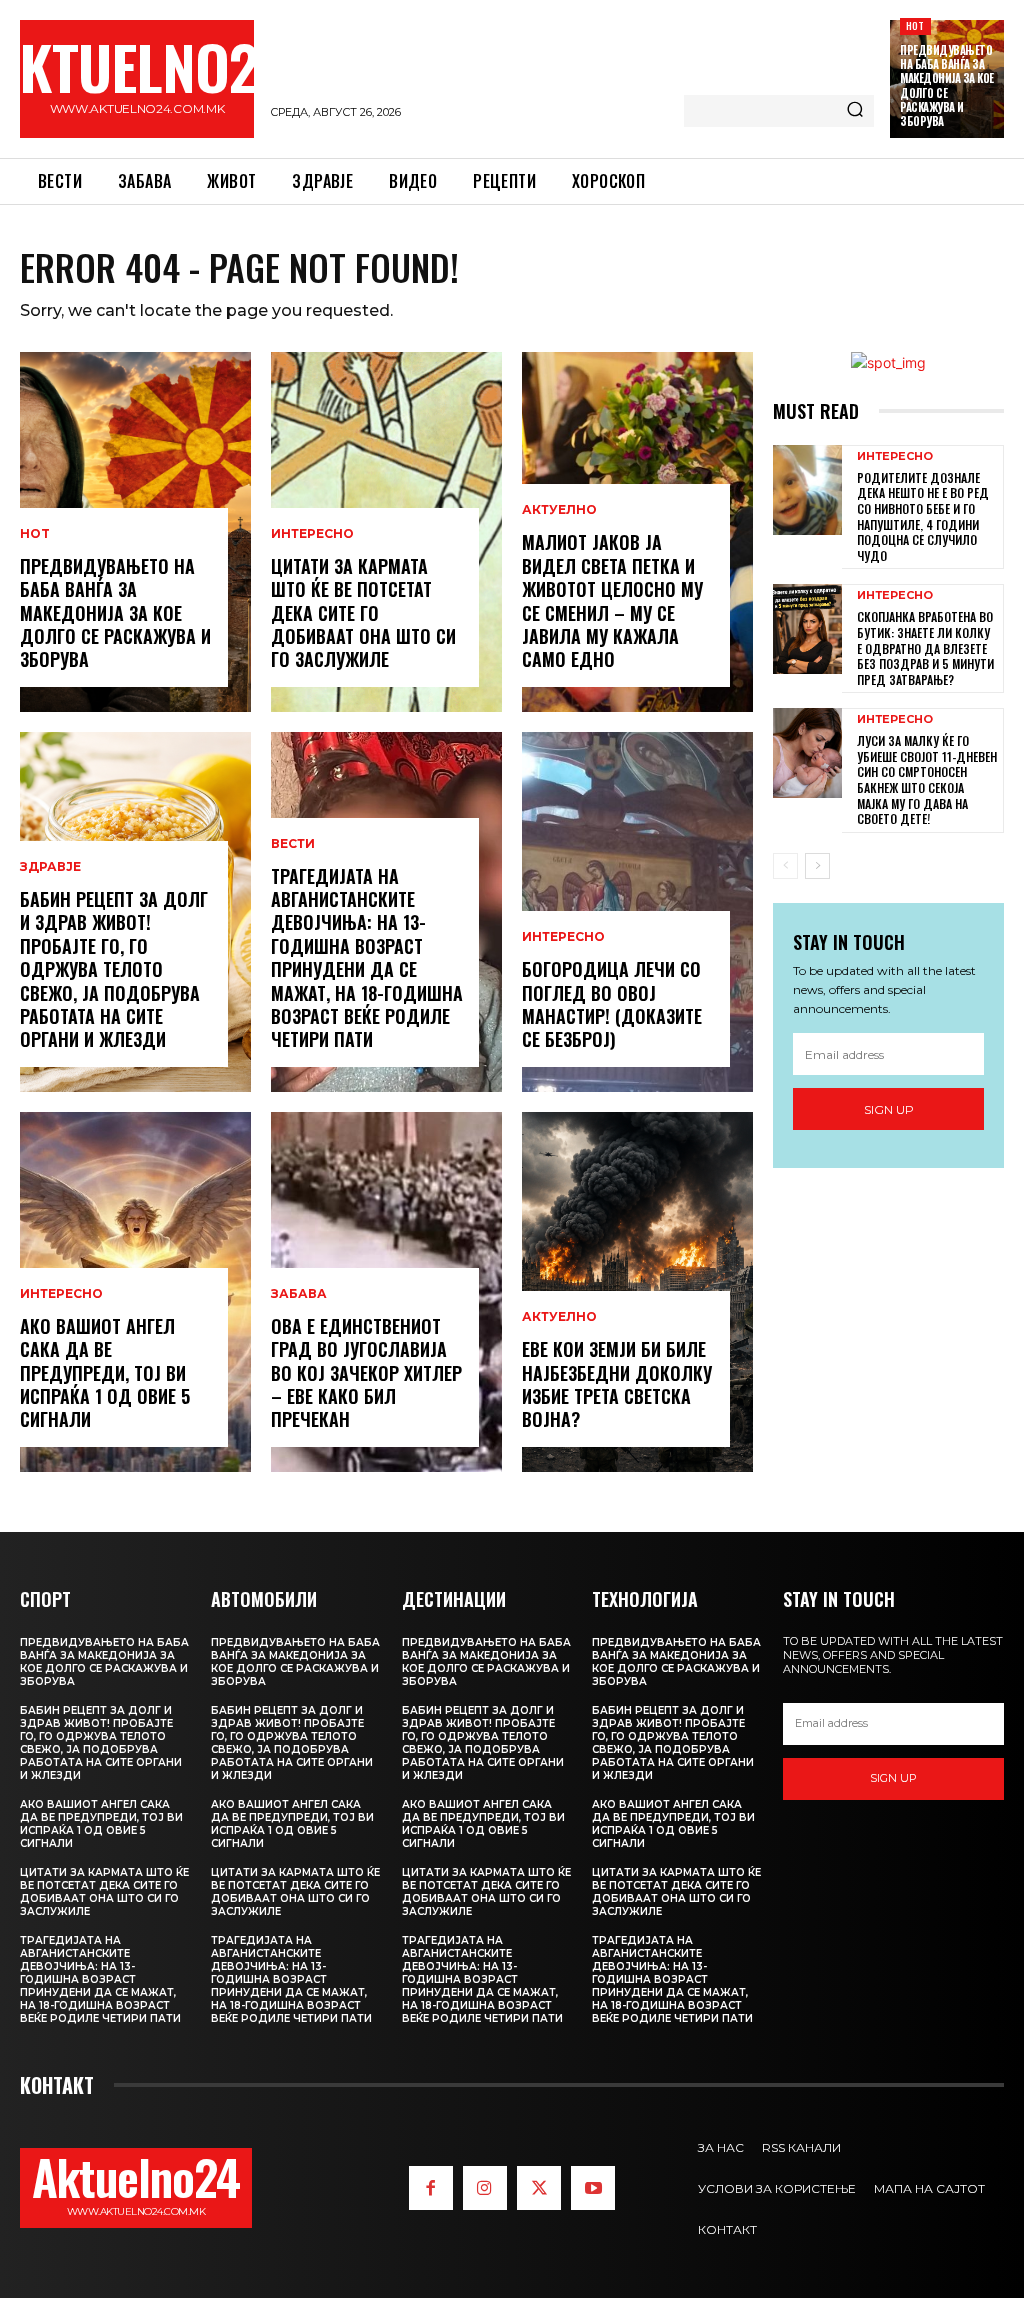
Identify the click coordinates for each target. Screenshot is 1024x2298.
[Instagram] (485, 2188)
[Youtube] (593, 2188)
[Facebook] (431, 2188)
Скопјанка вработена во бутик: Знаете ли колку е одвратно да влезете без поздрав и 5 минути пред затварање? (925, 647)
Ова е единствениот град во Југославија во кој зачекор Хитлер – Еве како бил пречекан (366, 1373)
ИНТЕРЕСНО (61, 1294)
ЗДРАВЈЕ (50, 867)
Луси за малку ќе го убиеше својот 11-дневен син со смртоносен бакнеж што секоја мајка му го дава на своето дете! (927, 779)
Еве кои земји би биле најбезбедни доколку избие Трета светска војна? (617, 1384)
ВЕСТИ (293, 844)
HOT (915, 25)
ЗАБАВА (299, 1294)
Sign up (889, 1109)
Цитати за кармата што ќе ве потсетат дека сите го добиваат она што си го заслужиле (363, 613)
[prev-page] (785, 866)
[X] (539, 2188)
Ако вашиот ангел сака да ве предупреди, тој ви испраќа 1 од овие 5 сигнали (105, 1373)
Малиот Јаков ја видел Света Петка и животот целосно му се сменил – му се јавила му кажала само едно (612, 600)
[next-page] (817, 866)
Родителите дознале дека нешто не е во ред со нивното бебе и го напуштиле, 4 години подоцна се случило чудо (923, 516)
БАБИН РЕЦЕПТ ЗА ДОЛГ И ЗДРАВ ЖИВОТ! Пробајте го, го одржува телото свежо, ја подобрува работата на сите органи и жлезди (114, 969)
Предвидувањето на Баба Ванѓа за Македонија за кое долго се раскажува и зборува (947, 85)
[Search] (855, 111)
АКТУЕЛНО (559, 510)
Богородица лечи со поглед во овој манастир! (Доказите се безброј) (612, 1004)
